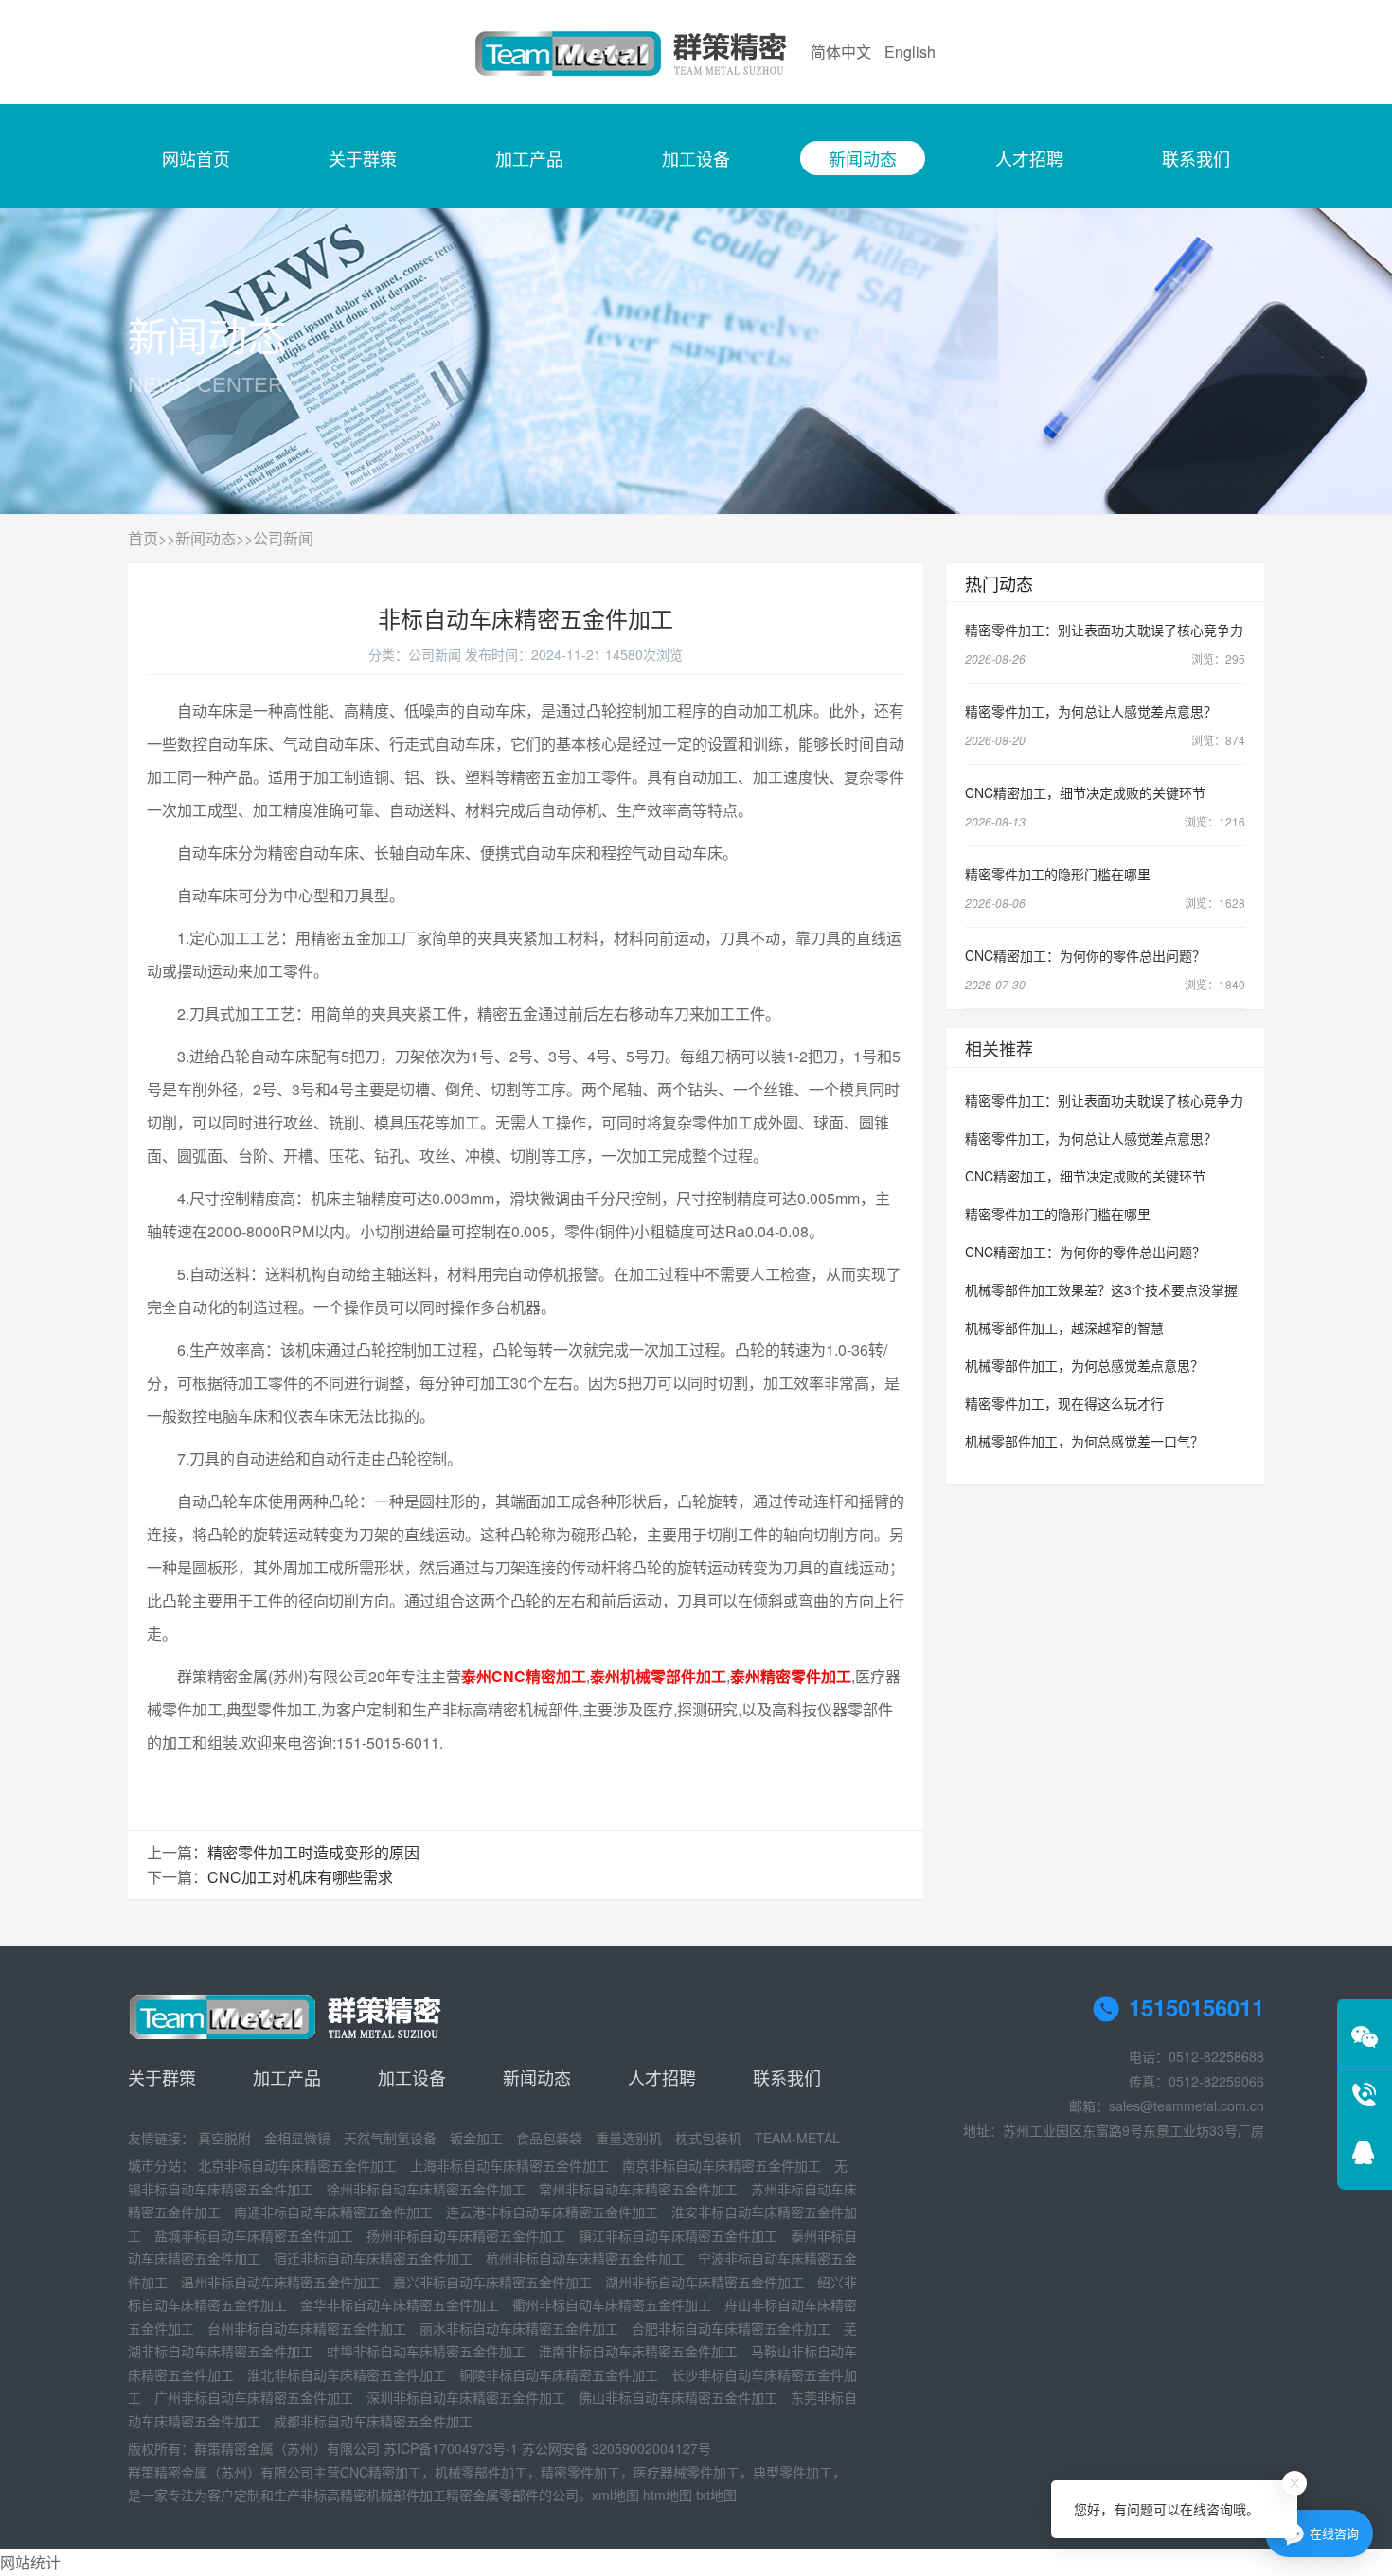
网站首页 (196, 158)
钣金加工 (476, 2138)
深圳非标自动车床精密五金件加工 (466, 2397)
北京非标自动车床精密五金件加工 (297, 2165)
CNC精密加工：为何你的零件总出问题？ (1085, 955)
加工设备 (696, 158)
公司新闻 (283, 538)
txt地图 (716, 2495)
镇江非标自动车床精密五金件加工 (678, 2235)
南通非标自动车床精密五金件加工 (333, 2212)
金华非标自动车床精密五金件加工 (400, 2304)
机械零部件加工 (481, 2472)
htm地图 (668, 2495)
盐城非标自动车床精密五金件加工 (254, 2235)
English (910, 52)
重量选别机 (629, 2138)
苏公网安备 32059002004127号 (616, 2448)
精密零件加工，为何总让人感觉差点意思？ (1091, 711)
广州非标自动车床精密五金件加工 (254, 2397)
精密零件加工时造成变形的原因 (313, 1852)
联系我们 (1196, 158)
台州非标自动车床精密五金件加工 (307, 2328)
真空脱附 (224, 2138)
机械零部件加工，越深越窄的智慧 (1064, 1327)
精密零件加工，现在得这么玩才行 (1064, 1403)
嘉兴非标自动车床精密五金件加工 (492, 2282)
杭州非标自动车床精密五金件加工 (585, 2258)
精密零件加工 (580, 2472)
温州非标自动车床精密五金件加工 (280, 2282)
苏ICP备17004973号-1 (451, 2448)
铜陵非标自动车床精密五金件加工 (559, 2374)
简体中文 (841, 52)
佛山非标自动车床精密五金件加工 (678, 2397)
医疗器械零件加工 (687, 2472)
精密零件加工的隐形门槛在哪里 (1058, 874)
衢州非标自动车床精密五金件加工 (612, 2304)
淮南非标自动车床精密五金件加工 (638, 2351)
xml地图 (616, 2495)
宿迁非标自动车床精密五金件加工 (373, 2258)
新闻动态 (863, 158)
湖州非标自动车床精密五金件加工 (705, 2282)
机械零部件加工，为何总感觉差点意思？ (1084, 1365)
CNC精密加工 (381, 2472)
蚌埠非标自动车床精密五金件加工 (426, 2351)
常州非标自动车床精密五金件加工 (638, 2189)
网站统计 (30, 2562)
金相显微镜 (297, 2138)
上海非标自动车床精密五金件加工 (509, 2165)
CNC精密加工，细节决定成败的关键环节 (1085, 792)
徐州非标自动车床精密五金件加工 (426, 2189)
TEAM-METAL (797, 2138)
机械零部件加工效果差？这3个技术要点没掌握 (1101, 1289)
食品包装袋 (549, 2138)
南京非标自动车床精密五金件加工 (722, 2165)
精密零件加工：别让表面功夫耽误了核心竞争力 (1104, 630)
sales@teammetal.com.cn (1187, 2105)
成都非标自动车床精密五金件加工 (373, 2421)
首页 (143, 538)
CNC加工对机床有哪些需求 (300, 1877)
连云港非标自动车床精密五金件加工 (552, 2212)
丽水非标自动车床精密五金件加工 (519, 2328)
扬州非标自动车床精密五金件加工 (466, 2235)
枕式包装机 (708, 2138)
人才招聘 (1029, 158)
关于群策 (363, 158)
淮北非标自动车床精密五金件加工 (347, 2374)
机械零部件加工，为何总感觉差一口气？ (1084, 1441)
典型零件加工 (793, 2472)
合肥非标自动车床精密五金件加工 (731, 2328)
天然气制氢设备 (390, 2138)
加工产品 (529, 158)
